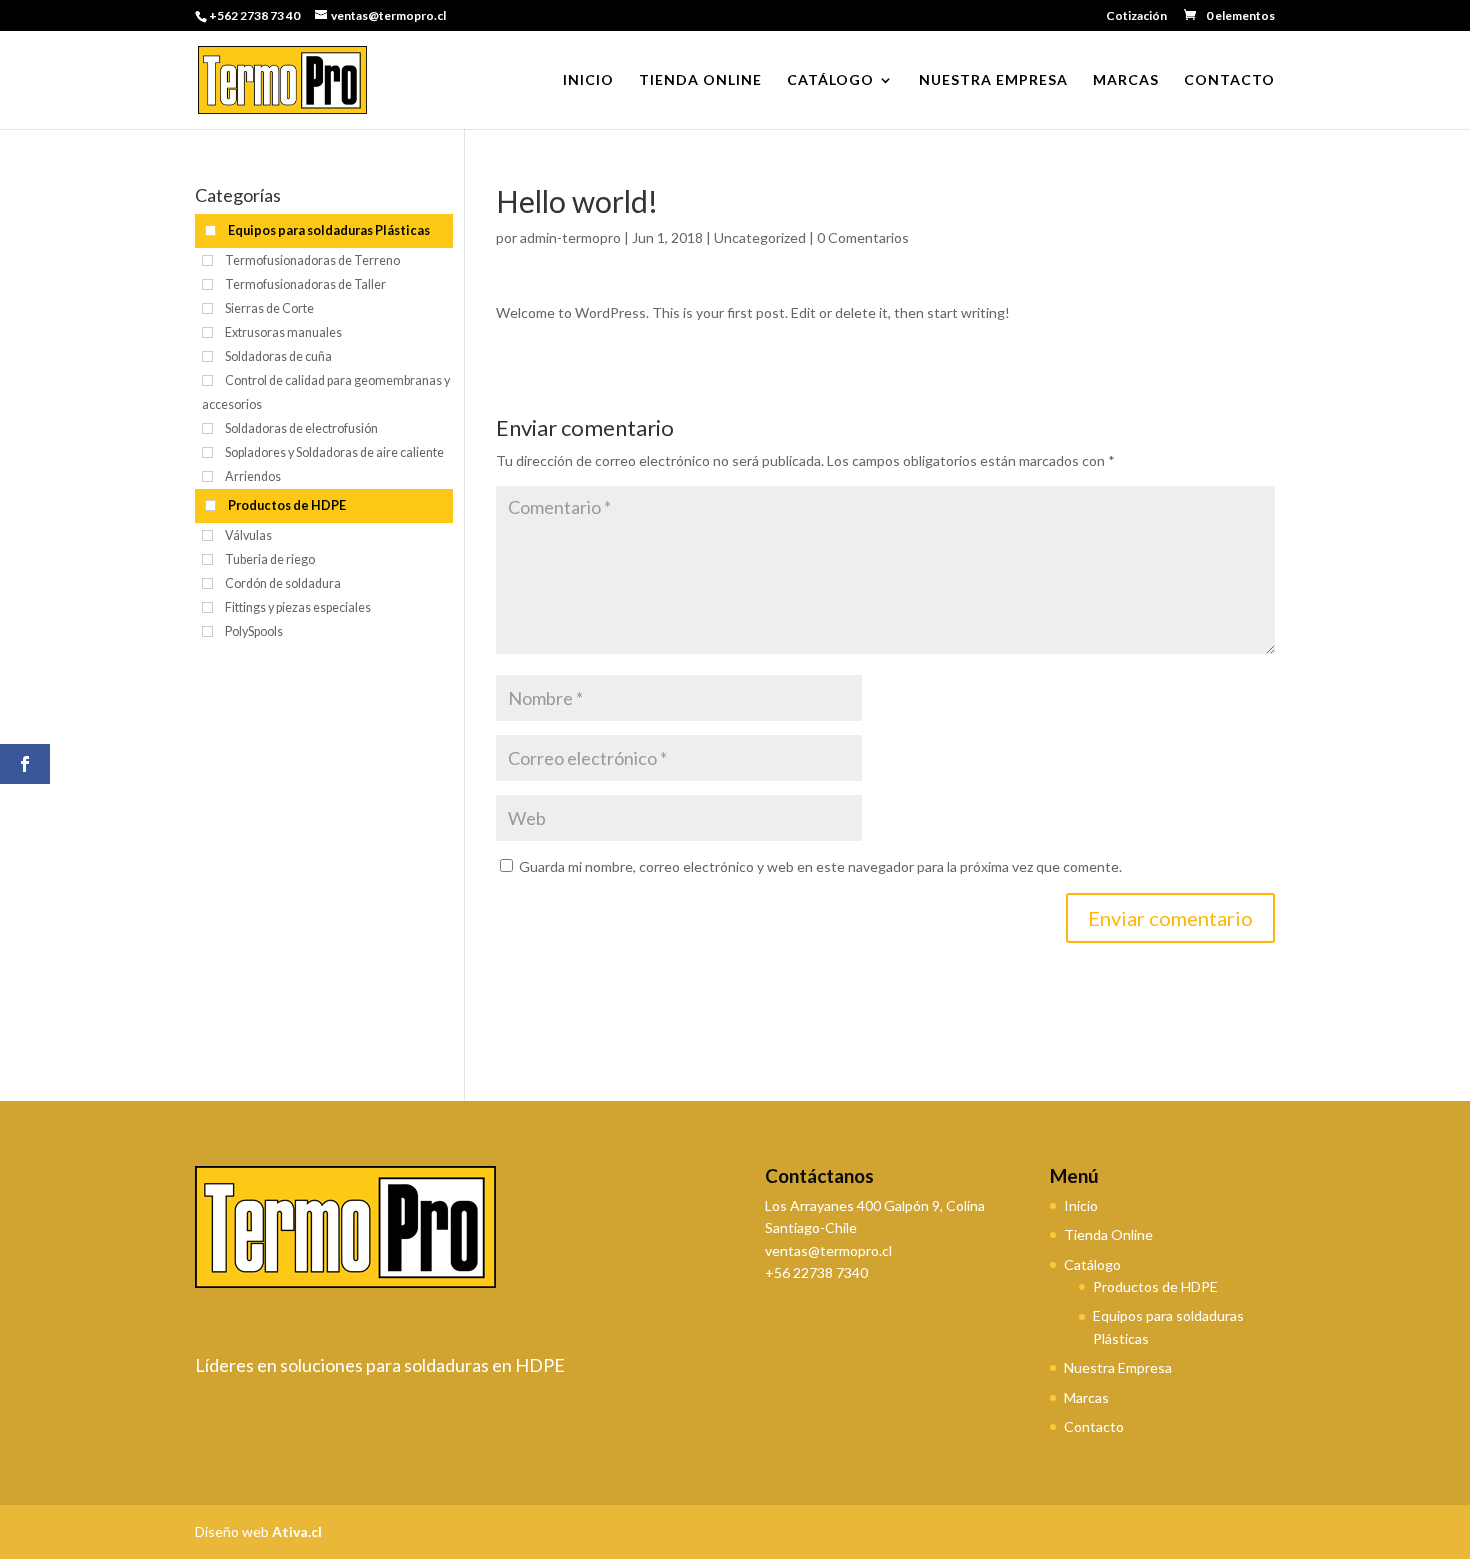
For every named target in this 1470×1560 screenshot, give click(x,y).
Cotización (1136, 16)
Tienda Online (700, 80)
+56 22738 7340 (816, 1272)
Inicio (588, 80)
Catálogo (830, 80)
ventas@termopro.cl (828, 1250)
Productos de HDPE (1155, 1286)
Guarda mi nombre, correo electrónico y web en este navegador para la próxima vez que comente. (820, 866)
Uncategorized (760, 237)
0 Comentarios (863, 237)
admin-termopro (570, 237)
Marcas (1126, 80)
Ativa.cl (297, 1531)
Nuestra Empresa (993, 80)
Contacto (1229, 80)
